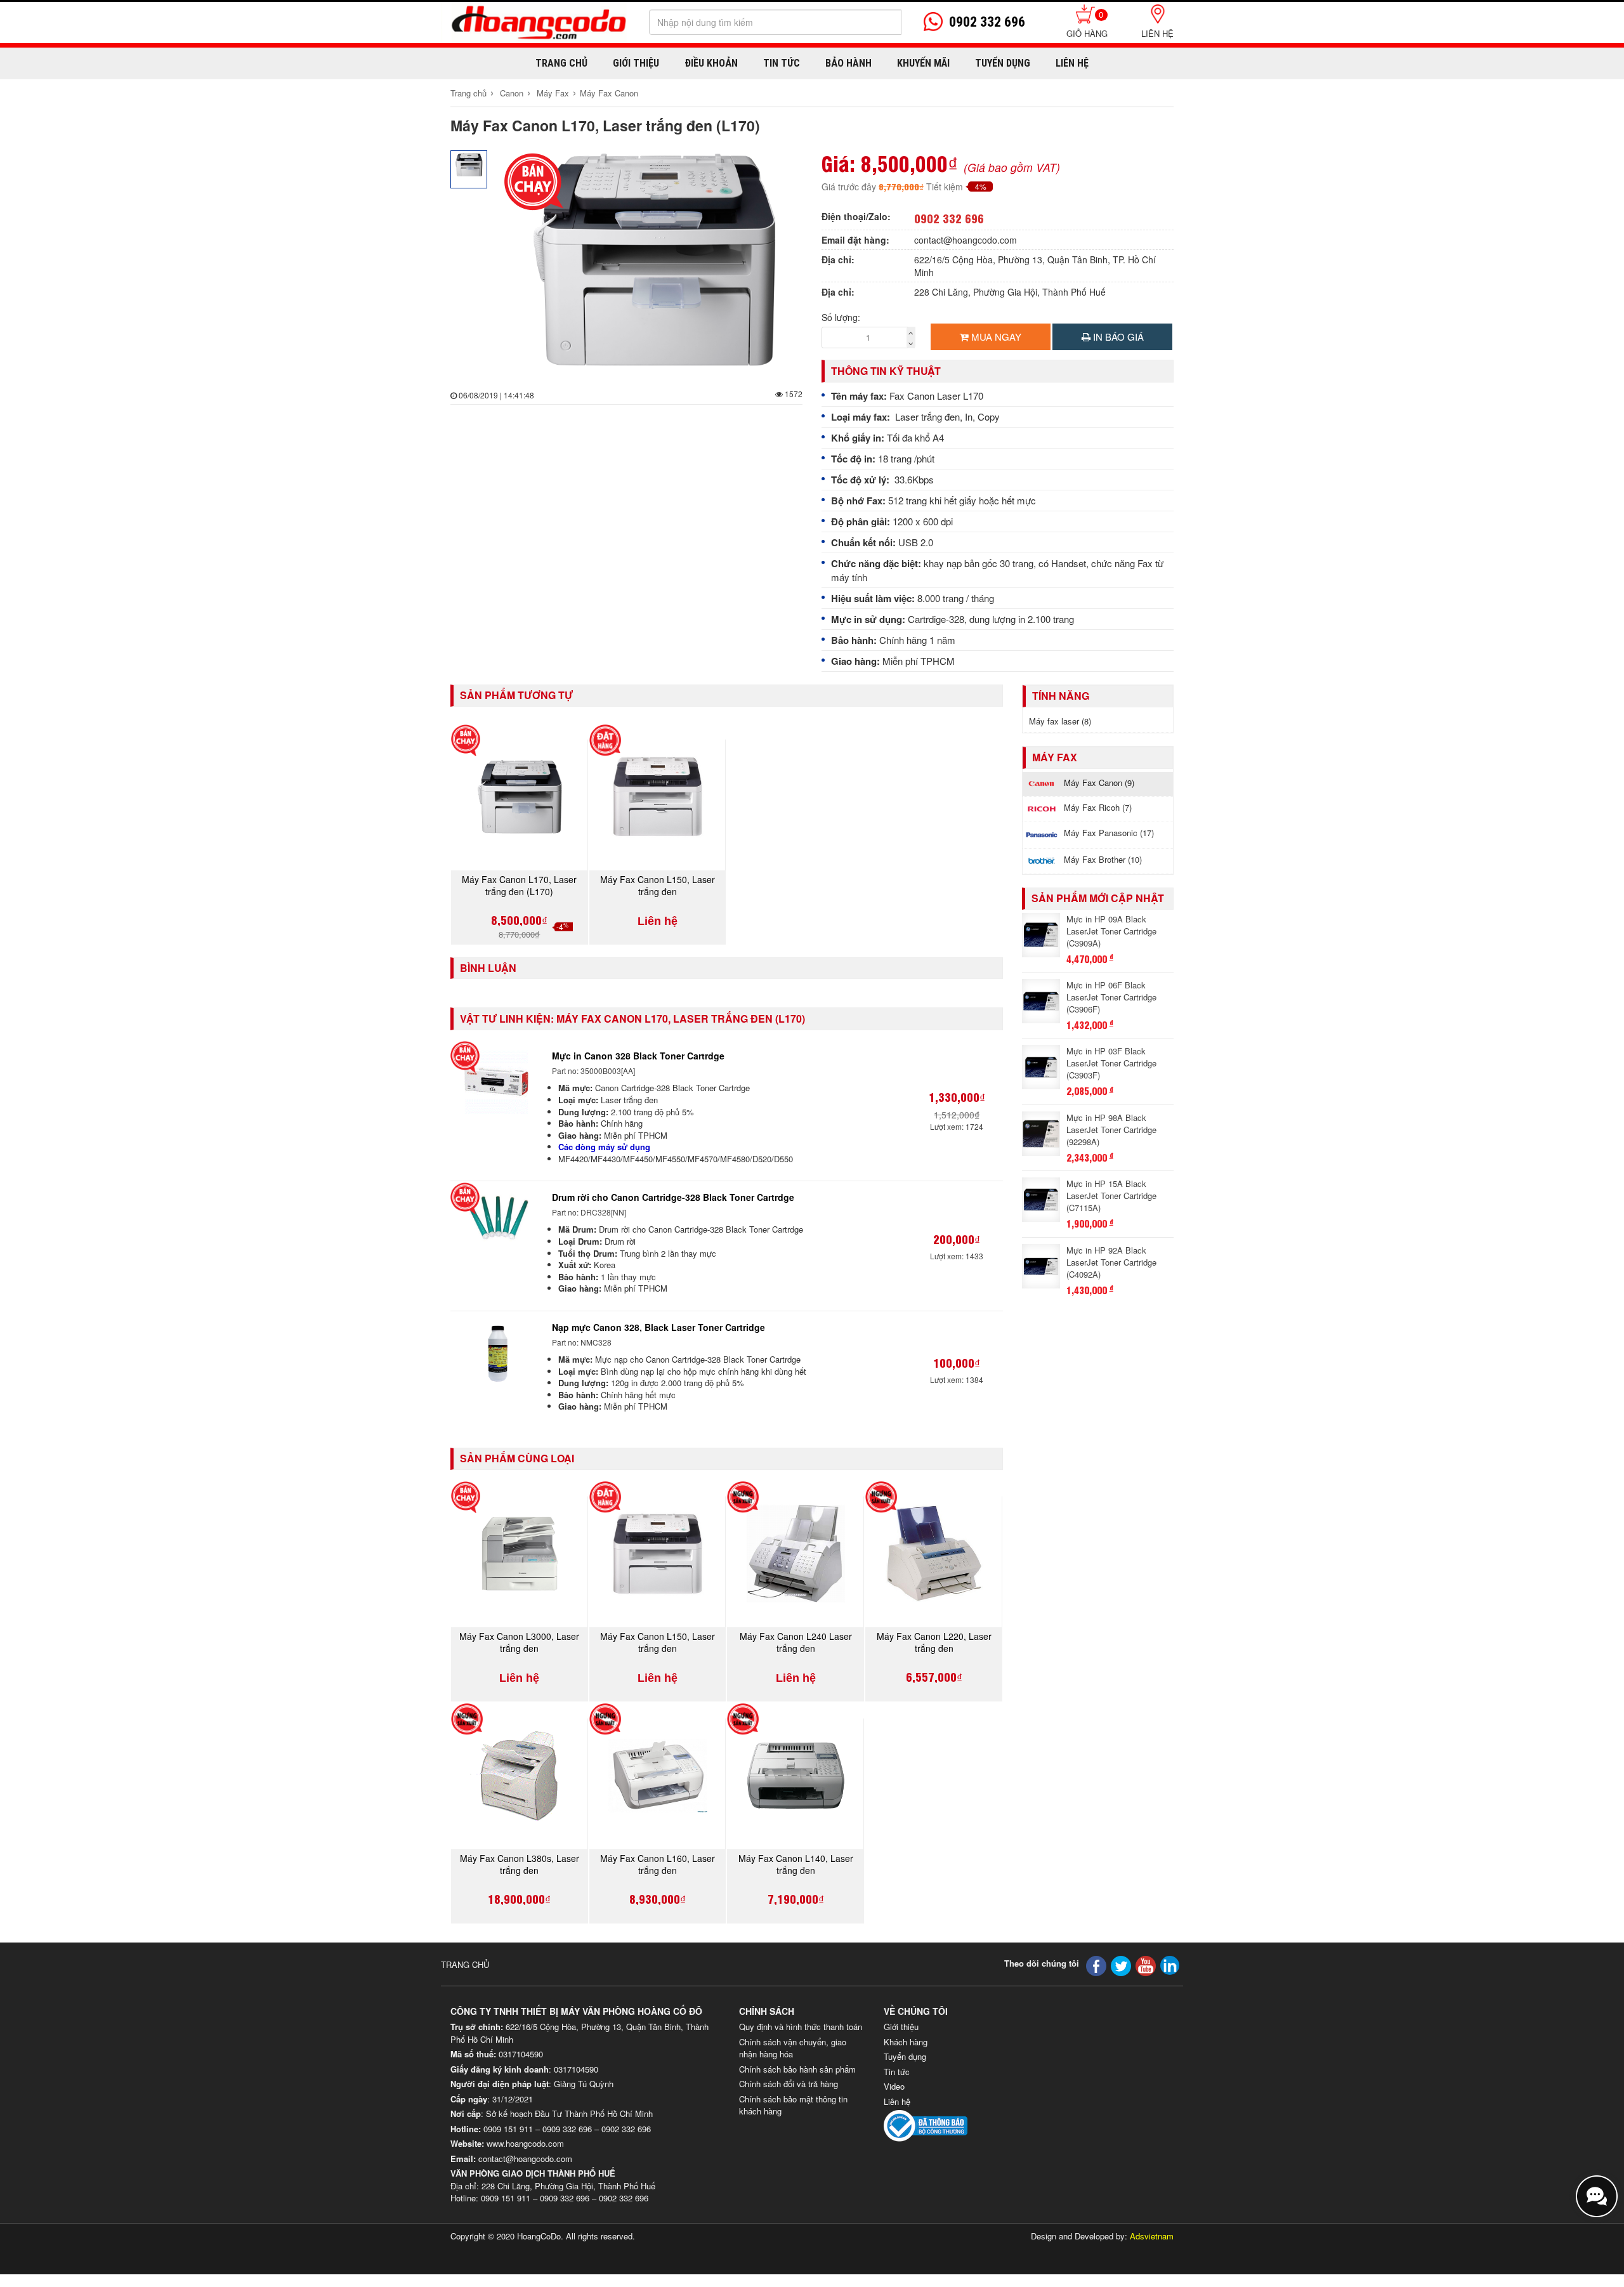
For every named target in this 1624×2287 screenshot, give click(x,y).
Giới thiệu (636, 63)
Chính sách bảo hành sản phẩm (797, 2069)
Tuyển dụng (1003, 63)
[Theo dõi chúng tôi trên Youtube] (1146, 1964)
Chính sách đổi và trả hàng (789, 2084)
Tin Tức (782, 63)
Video (894, 2086)
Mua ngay (995, 337)
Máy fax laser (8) (1060, 721)
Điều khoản (711, 63)
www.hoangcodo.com (525, 2143)
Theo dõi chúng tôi (1042, 1963)
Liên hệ (1157, 33)
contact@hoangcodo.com (966, 240)
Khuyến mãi (923, 63)
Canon (512, 93)
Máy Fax (553, 93)
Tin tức (897, 2072)
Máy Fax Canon (609, 93)
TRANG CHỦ (465, 1964)
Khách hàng (906, 2042)
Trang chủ (561, 63)
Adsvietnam (1152, 2236)
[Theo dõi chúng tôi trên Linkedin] (1170, 1964)
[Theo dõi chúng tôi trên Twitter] (1121, 1964)
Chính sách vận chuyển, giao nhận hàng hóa (793, 2048)
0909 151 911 (508, 2129)
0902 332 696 (949, 218)
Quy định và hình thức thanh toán (801, 2027)
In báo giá (1117, 337)
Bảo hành (848, 63)
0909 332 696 (567, 2129)
